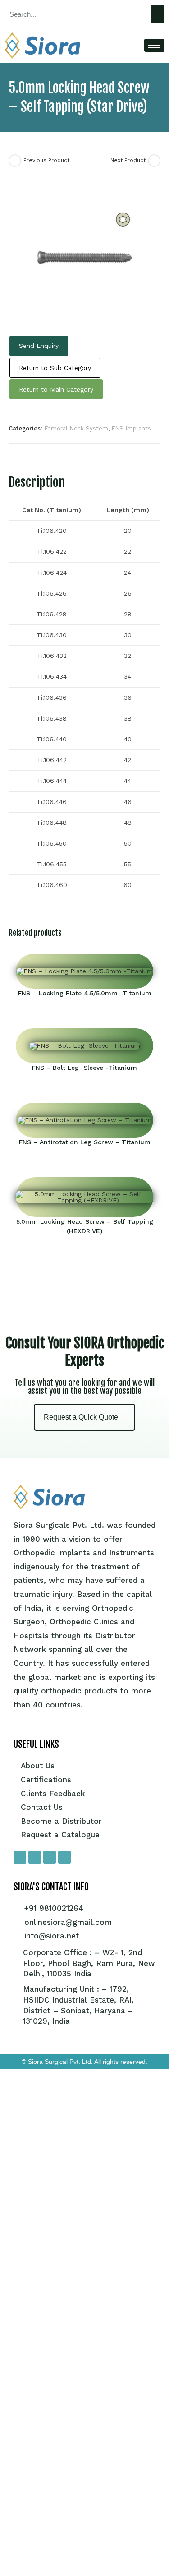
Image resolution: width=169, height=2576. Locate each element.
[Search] (157, 14)
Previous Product (46, 160)
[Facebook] (20, 1857)
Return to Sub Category (55, 368)
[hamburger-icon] (154, 45)
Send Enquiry (39, 346)
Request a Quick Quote (81, 1417)
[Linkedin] (64, 1857)
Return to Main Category (56, 389)
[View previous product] (15, 161)
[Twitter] (50, 1857)
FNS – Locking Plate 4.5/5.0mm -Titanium (85, 993)
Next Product (128, 160)
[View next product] (154, 161)
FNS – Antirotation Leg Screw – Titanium (85, 1142)
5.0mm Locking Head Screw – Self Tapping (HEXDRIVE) (85, 1226)
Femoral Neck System (76, 428)
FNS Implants (131, 428)
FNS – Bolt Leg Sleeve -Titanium (84, 1068)
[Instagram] (35, 1857)
